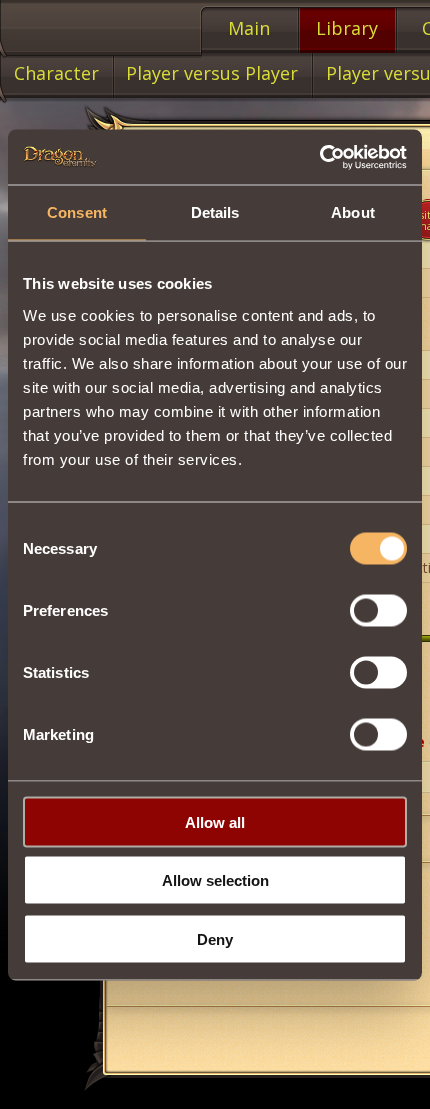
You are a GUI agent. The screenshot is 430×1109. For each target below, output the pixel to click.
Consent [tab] (77, 212)
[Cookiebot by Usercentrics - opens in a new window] (319, 157)
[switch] (378, 610)
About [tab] (353, 212)
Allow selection (215, 880)
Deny (215, 938)
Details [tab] (215, 212)
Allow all (215, 821)
